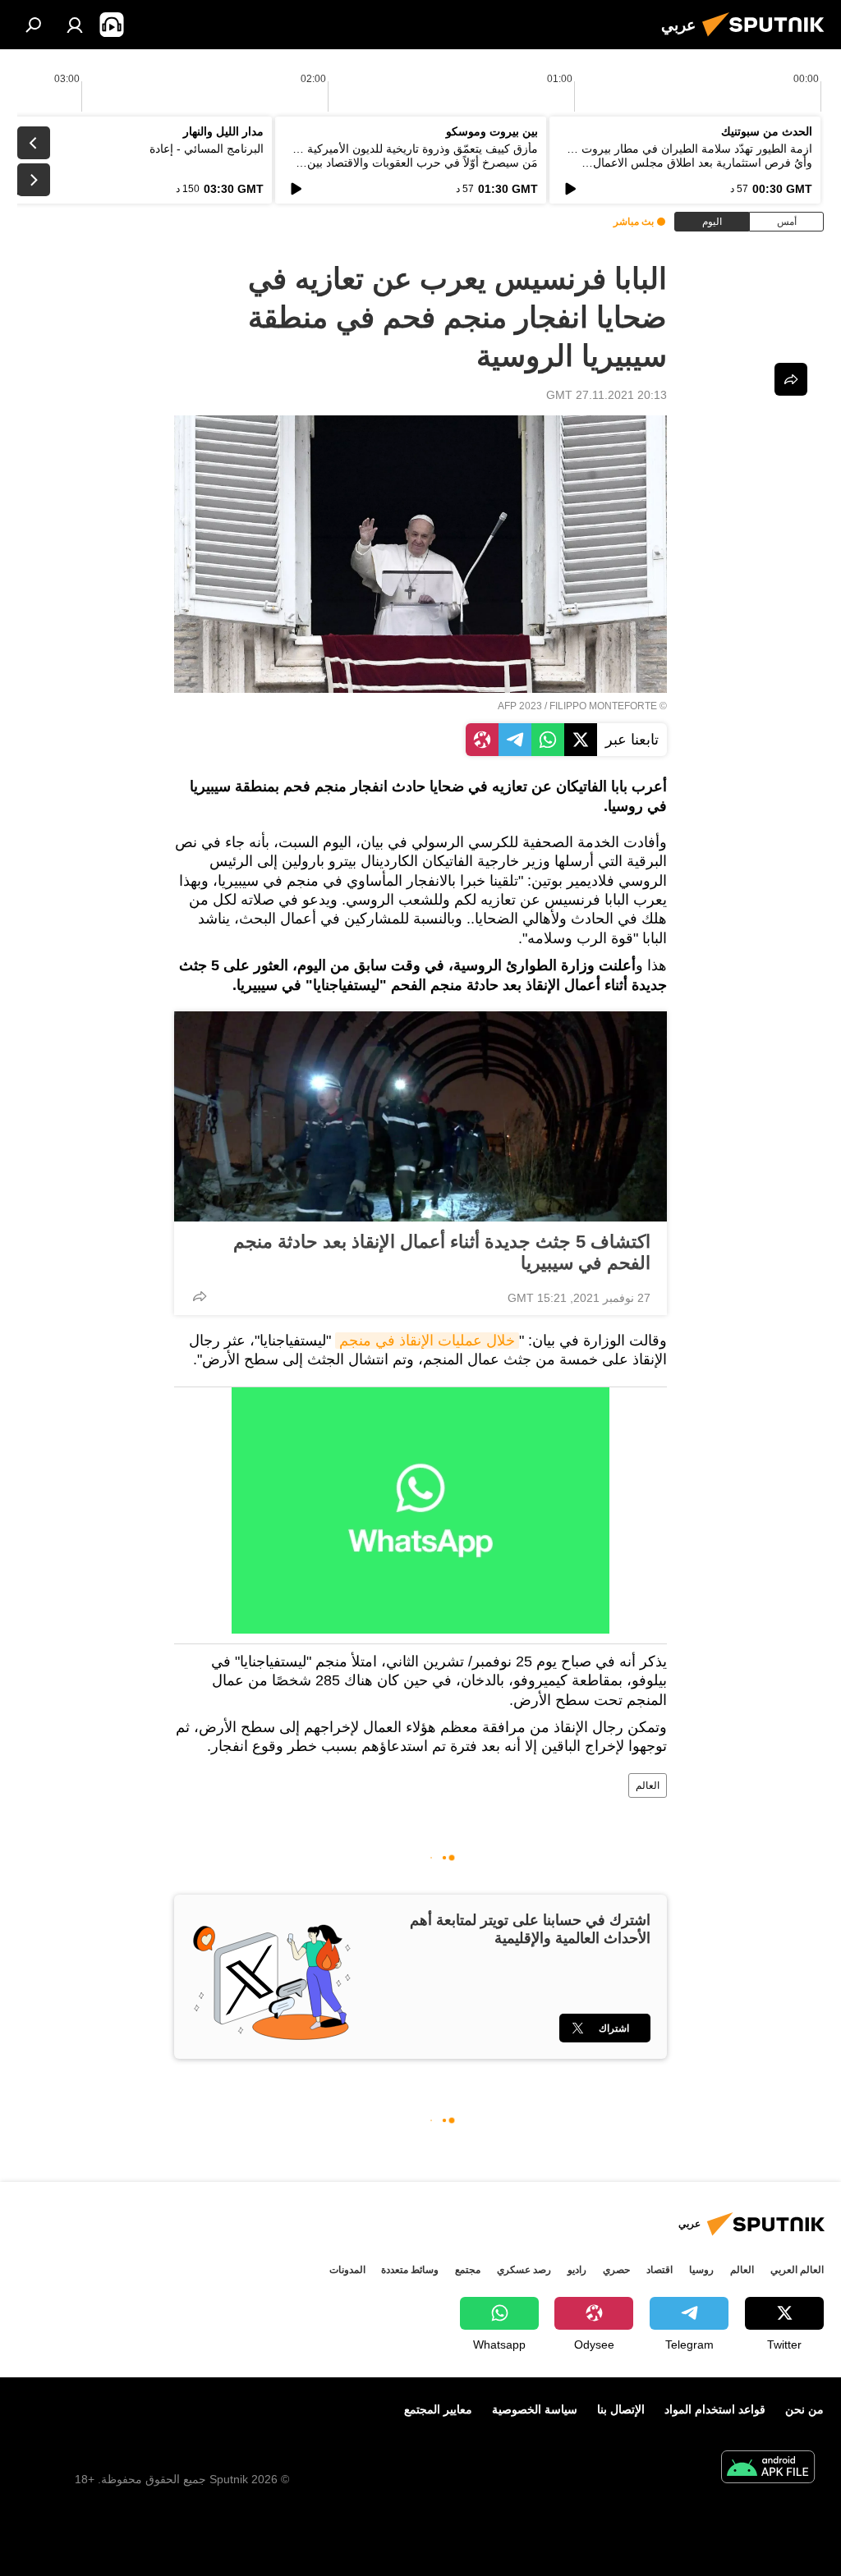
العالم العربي (797, 2270)
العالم (648, 1785)
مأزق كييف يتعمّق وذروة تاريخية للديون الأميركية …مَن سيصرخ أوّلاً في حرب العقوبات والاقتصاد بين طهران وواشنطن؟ (415, 163)
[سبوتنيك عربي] (768, 39)
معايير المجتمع (438, 2409)
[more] (200, 1296)
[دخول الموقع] (75, 25)
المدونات (347, 2270)
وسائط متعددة (410, 2270)
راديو (577, 2270)
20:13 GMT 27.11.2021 (607, 395)
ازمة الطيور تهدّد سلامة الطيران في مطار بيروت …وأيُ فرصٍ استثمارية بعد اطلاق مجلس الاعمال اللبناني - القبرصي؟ (689, 163)
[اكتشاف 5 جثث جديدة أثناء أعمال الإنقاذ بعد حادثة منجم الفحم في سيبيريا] (420, 1116)
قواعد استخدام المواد (715, 2409)
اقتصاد (659, 2270)
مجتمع (468, 2270)
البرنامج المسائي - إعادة (207, 149)
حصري (616, 2270)
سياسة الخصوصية (535, 2409)
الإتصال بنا (621, 2409)
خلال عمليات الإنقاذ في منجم (427, 1341)
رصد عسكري (524, 2270)
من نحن (804, 2409)
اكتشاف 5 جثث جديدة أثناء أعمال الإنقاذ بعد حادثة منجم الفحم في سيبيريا (442, 1252)
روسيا (701, 2270)
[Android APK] (768, 2469)
